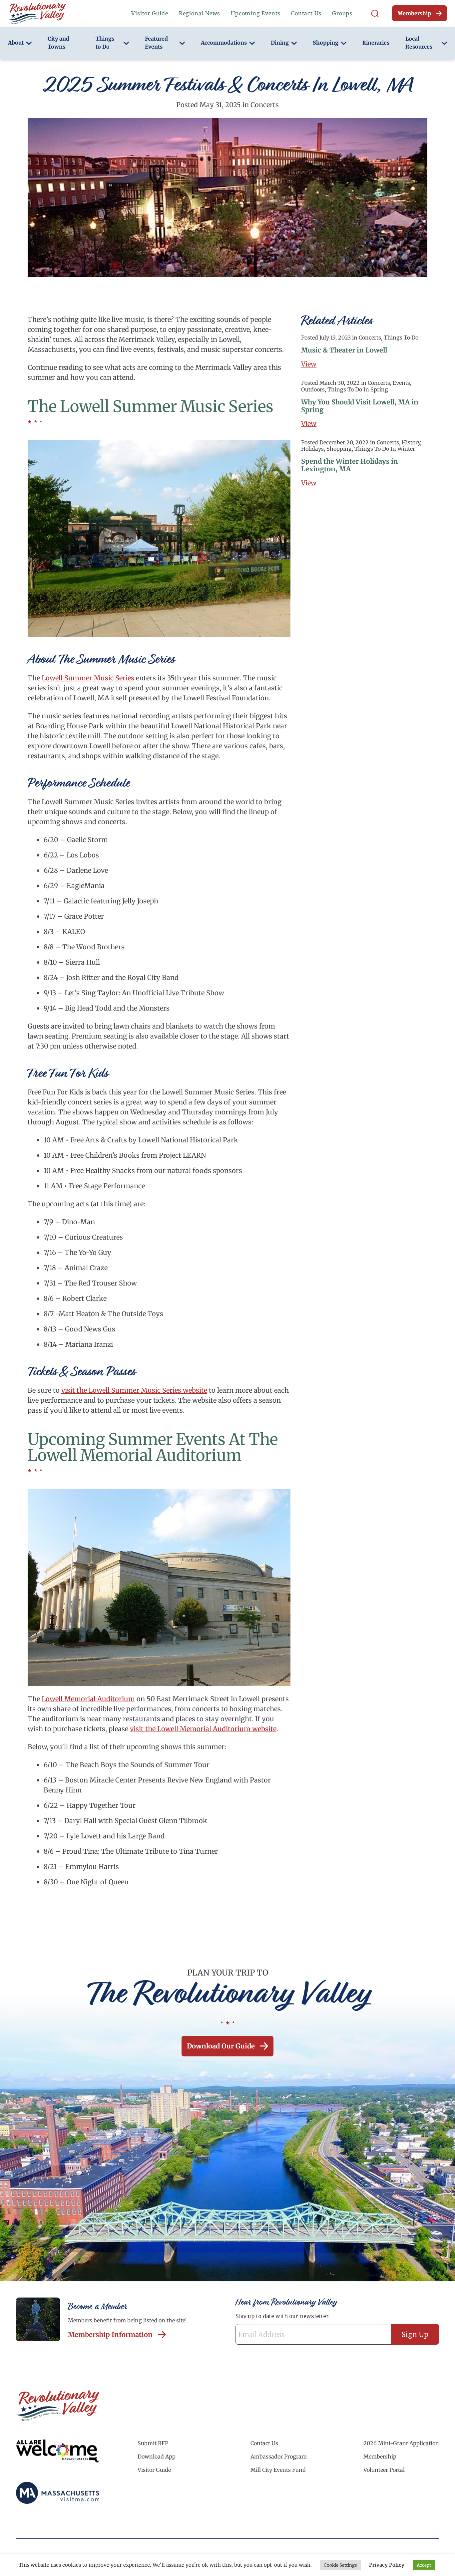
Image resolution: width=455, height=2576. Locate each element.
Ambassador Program (279, 2457)
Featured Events (156, 43)
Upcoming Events (256, 13)
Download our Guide (221, 2046)
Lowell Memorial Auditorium (88, 1699)
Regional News (200, 13)
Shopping (326, 43)
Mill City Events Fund (278, 2470)
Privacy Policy (387, 2565)
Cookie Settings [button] (340, 2565)
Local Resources (419, 43)
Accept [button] (424, 2565)
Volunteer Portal (384, 2470)
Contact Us (306, 13)
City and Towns (58, 43)
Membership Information (110, 2335)
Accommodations (224, 43)
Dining (280, 43)
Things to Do (105, 43)
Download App (157, 2457)
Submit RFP (153, 2443)
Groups (342, 13)
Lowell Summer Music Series (88, 678)
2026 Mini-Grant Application (401, 2443)
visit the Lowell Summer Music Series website (134, 1390)
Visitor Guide (150, 13)
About (16, 43)
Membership (414, 13)
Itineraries (376, 43)
